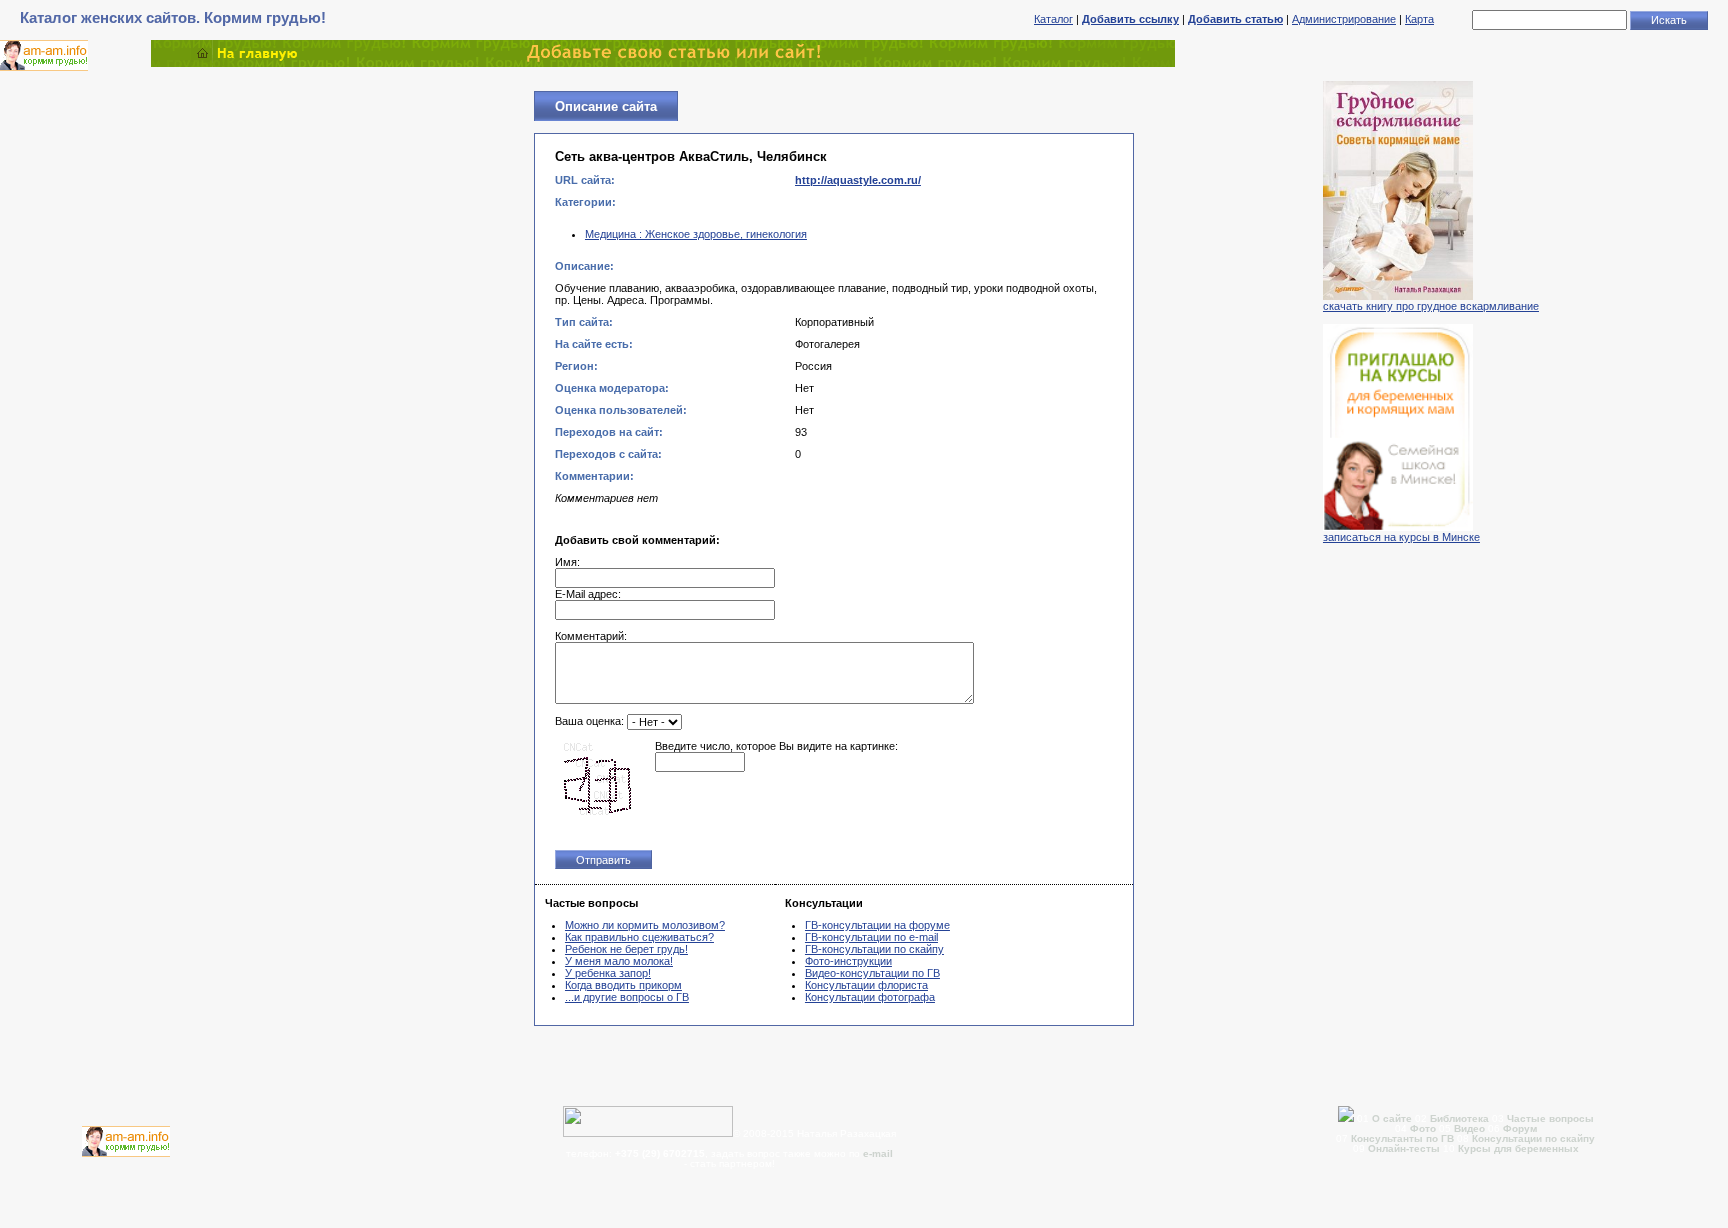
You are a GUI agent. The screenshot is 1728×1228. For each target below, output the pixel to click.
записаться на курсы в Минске (1401, 537)
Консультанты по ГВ (1404, 1138)
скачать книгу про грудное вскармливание (1431, 306)
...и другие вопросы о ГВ (627, 997)
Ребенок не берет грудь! (626, 949)
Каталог (1053, 19)
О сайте (1393, 1118)
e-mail (878, 1153)
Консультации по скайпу (1533, 1138)
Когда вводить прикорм (623, 985)
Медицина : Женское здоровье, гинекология (696, 234)
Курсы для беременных (1518, 1148)
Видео (1469, 1128)
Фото (1423, 1128)
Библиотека (1459, 1118)
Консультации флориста (866, 985)
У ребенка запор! (608, 973)
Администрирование (1344, 19)
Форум (1520, 1128)
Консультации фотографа (870, 997)
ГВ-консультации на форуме (877, 925)
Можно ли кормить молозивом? (645, 925)
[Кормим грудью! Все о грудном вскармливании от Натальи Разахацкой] (663, 63)
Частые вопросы (1550, 1118)
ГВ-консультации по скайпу (874, 949)
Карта (1419, 19)
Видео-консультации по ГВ (872, 973)
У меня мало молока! (619, 961)
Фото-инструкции (848, 961)
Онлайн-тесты (1405, 1148)
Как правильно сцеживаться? (639, 937)
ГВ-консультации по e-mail (871, 937)
